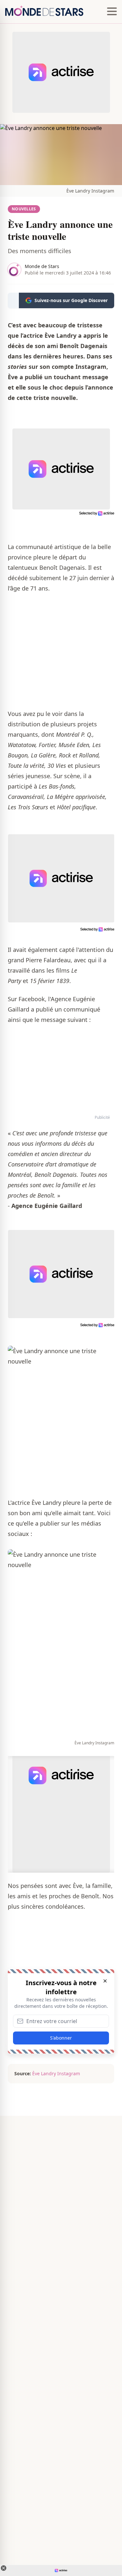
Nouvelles (24, 209)
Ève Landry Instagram (90, 191)
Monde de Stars (42, 266)
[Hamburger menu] (112, 12)
